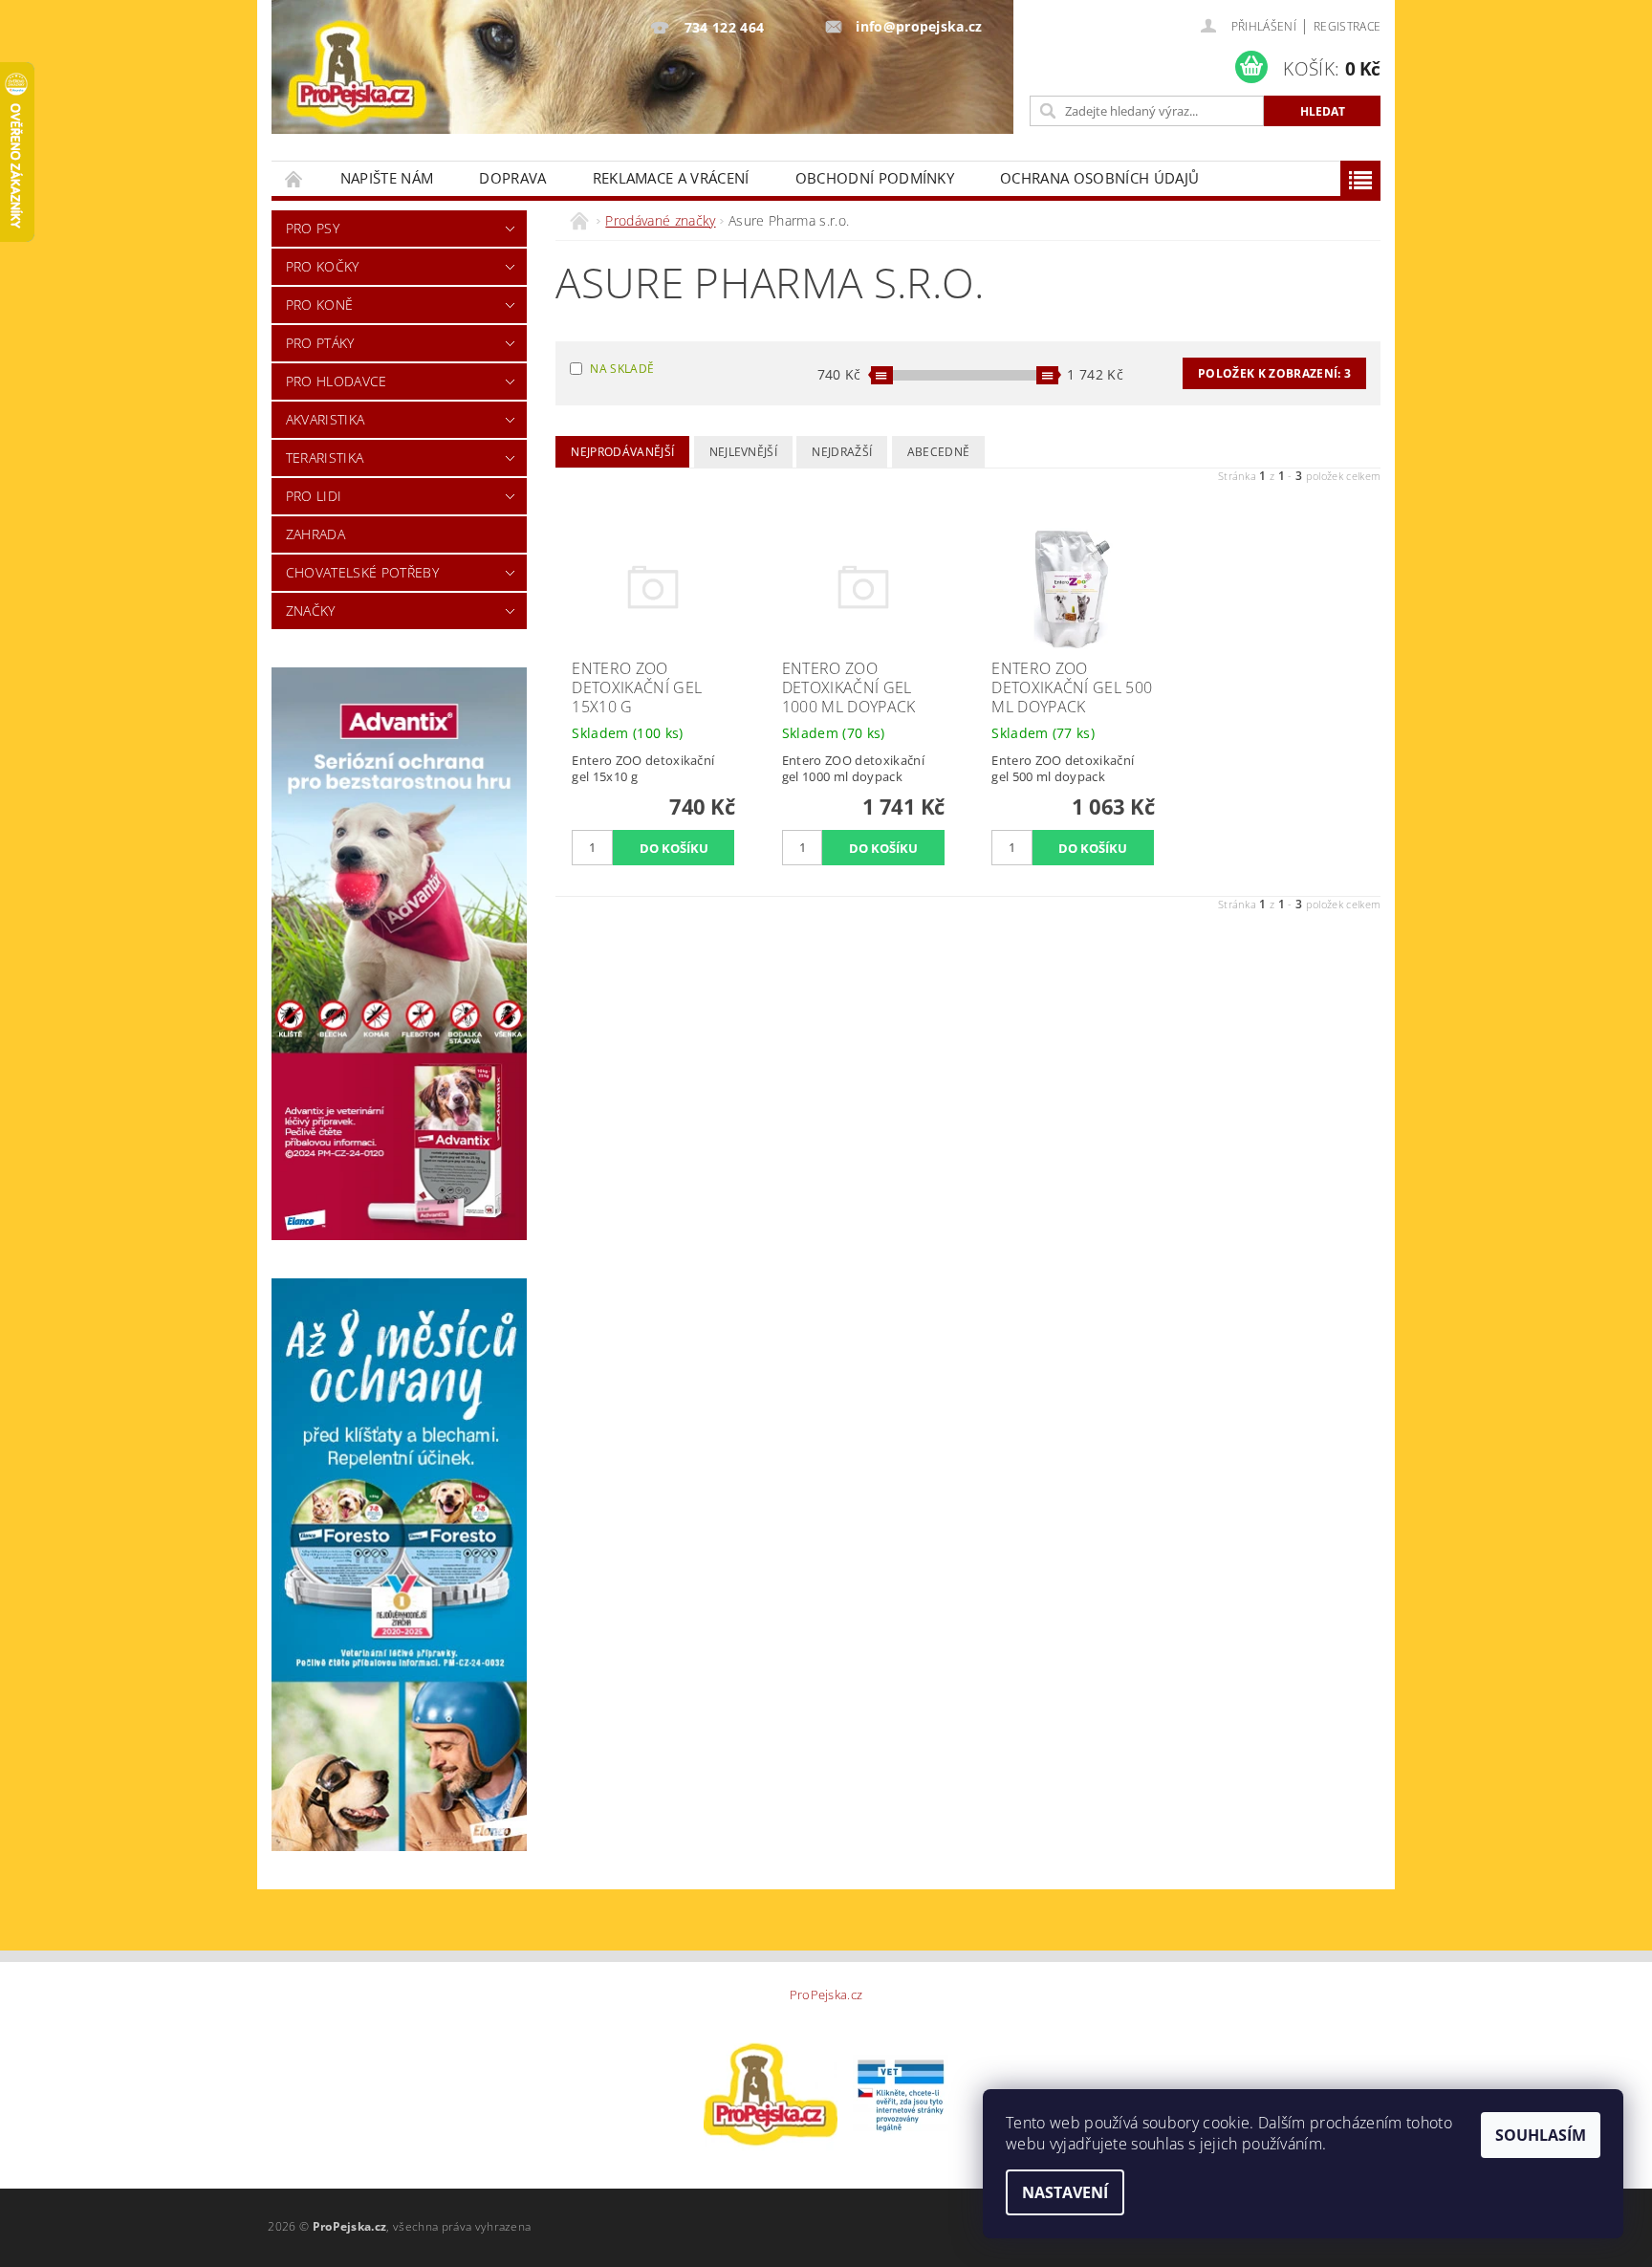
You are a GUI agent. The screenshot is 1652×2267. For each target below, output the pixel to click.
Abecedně (939, 452)
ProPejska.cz (826, 1995)
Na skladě (622, 369)
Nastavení (1065, 2192)
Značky (311, 610)
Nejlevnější (744, 452)
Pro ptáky (320, 343)
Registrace (1347, 26)
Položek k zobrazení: (1274, 373)
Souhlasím (1541, 2135)
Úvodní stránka (294, 178)
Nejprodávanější (622, 452)
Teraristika (325, 458)
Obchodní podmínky (875, 178)
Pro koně (320, 305)
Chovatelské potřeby (362, 572)
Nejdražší (842, 452)
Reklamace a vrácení (671, 178)
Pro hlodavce (337, 381)
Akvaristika (326, 419)
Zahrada (315, 534)
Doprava (512, 178)
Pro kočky (323, 266)
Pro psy (313, 228)
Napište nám (387, 178)
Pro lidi (314, 496)
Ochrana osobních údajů (1099, 178)
